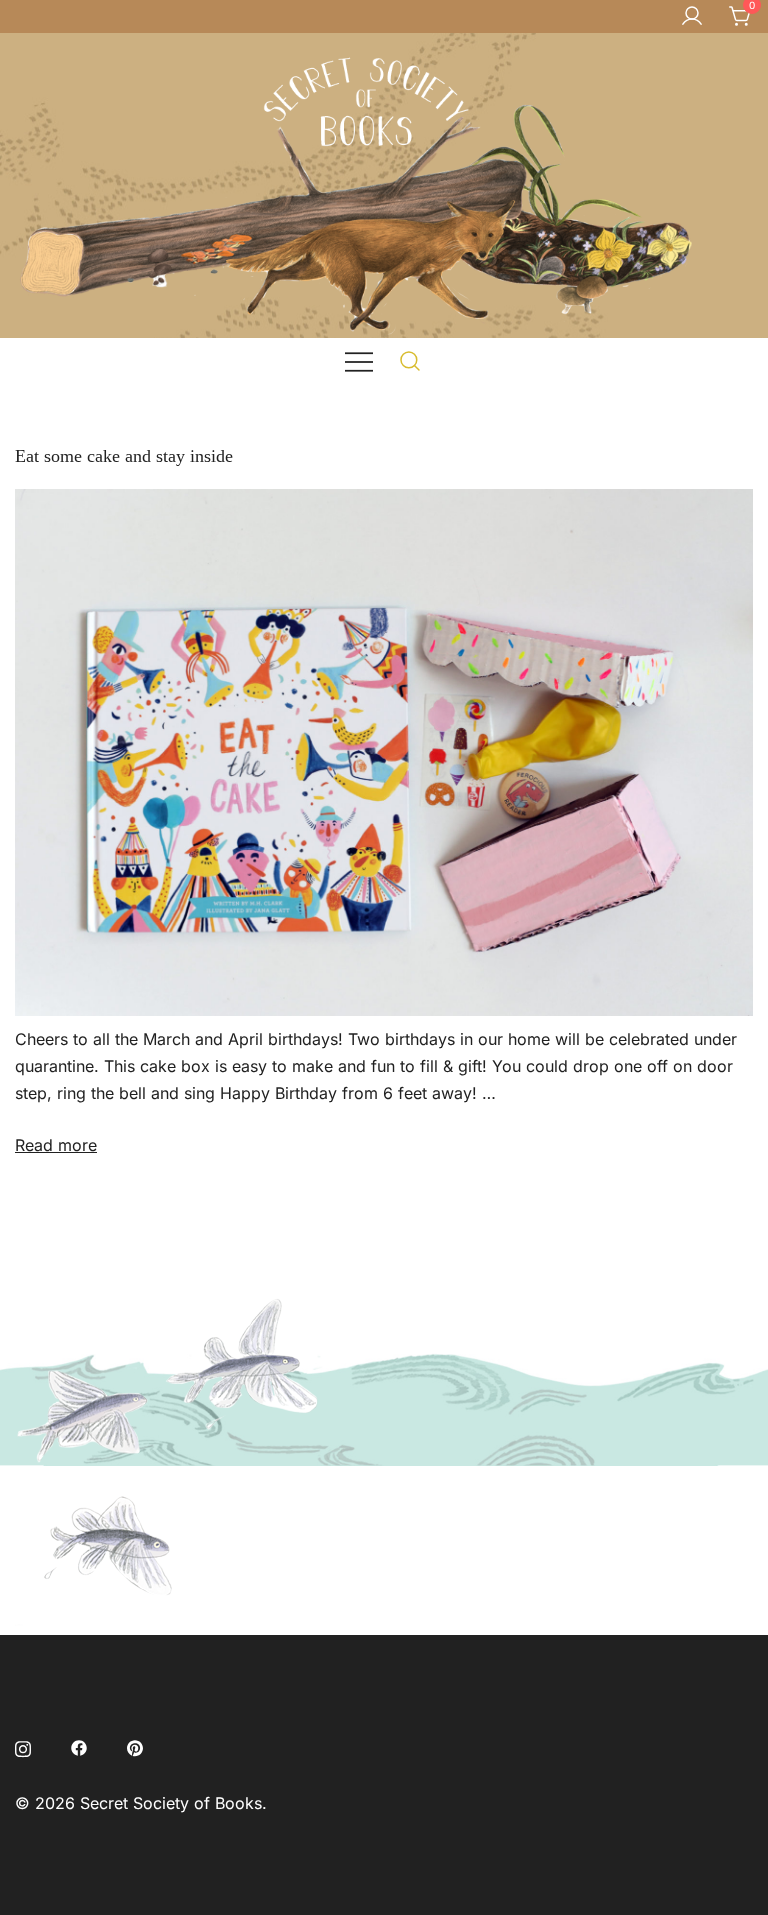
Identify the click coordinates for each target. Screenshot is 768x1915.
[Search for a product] (410, 360)
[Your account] (692, 17)
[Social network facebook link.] (79, 1747)
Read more (56, 1145)
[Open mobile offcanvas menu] (359, 360)
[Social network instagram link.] (23, 1747)
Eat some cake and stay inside (124, 456)
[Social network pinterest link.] (135, 1747)
